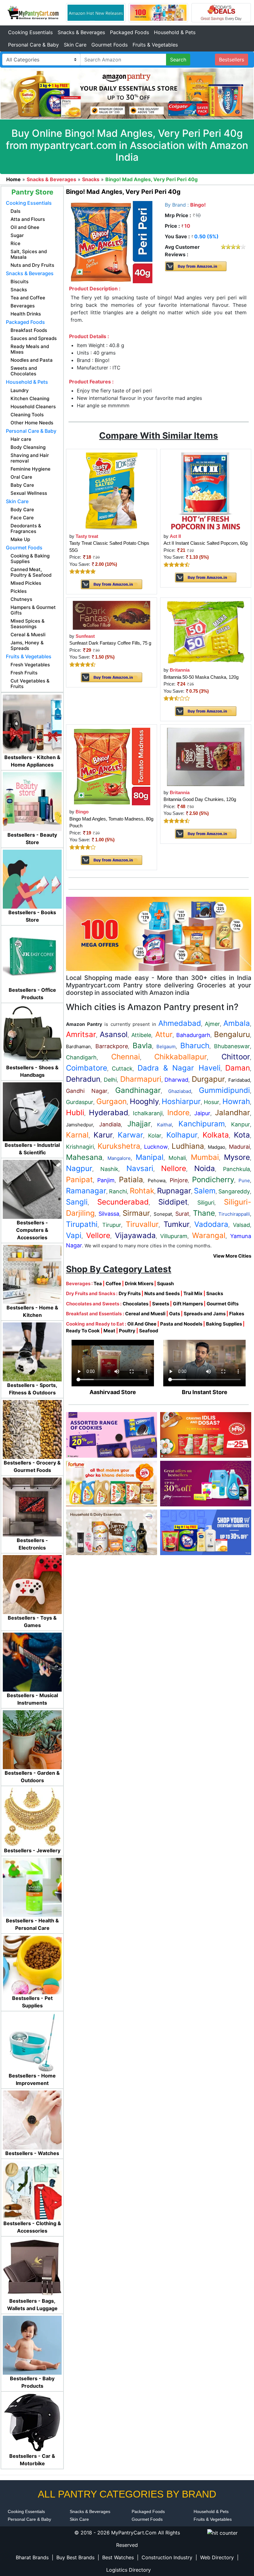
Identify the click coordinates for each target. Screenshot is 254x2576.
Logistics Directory (129, 2570)
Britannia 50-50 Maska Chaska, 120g (201, 677)
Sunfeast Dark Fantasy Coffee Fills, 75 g (110, 643)
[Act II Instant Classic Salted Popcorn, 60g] (206, 491)
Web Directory (217, 2557)
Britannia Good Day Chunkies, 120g (200, 799)
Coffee (113, 1284)
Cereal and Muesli (145, 1314)
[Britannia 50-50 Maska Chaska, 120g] (206, 632)
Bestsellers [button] (232, 60)
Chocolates (136, 1304)
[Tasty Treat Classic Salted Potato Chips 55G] (111, 491)
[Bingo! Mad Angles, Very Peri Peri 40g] (112, 242)
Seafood (149, 1331)
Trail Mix (193, 1293)
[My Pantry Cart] (33, 12)
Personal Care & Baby (33, 45)
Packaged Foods (129, 32)
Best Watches (118, 2557)
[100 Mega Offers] (159, 933)
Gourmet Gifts (223, 1304)
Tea (98, 1284)
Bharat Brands (32, 2557)
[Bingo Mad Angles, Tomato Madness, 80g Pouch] (112, 766)
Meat (109, 1331)
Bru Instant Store (205, 1392)
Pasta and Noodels (181, 1324)
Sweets (161, 1304)
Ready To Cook (83, 1331)
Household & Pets (175, 32)
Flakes (237, 1314)
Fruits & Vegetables (155, 45)
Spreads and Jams (205, 1314)
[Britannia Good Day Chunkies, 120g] (206, 756)
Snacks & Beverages (81, 32)
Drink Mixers (139, 1284)
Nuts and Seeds (162, 1293)
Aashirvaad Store (113, 1392)
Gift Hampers (188, 1304)
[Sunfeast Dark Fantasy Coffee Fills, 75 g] (112, 615)
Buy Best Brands (75, 2557)
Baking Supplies (224, 1324)
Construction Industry (167, 2557)
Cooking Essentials (30, 32)
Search (178, 60)
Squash (165, 1284)
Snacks (215, 1293)
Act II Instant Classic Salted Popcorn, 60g (206, 543)
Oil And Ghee (142, 1324)
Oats (175, 1314)
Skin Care (75, 45)
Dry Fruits (130, 1293)
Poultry (127, 1331)
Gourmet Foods (109, 45)
